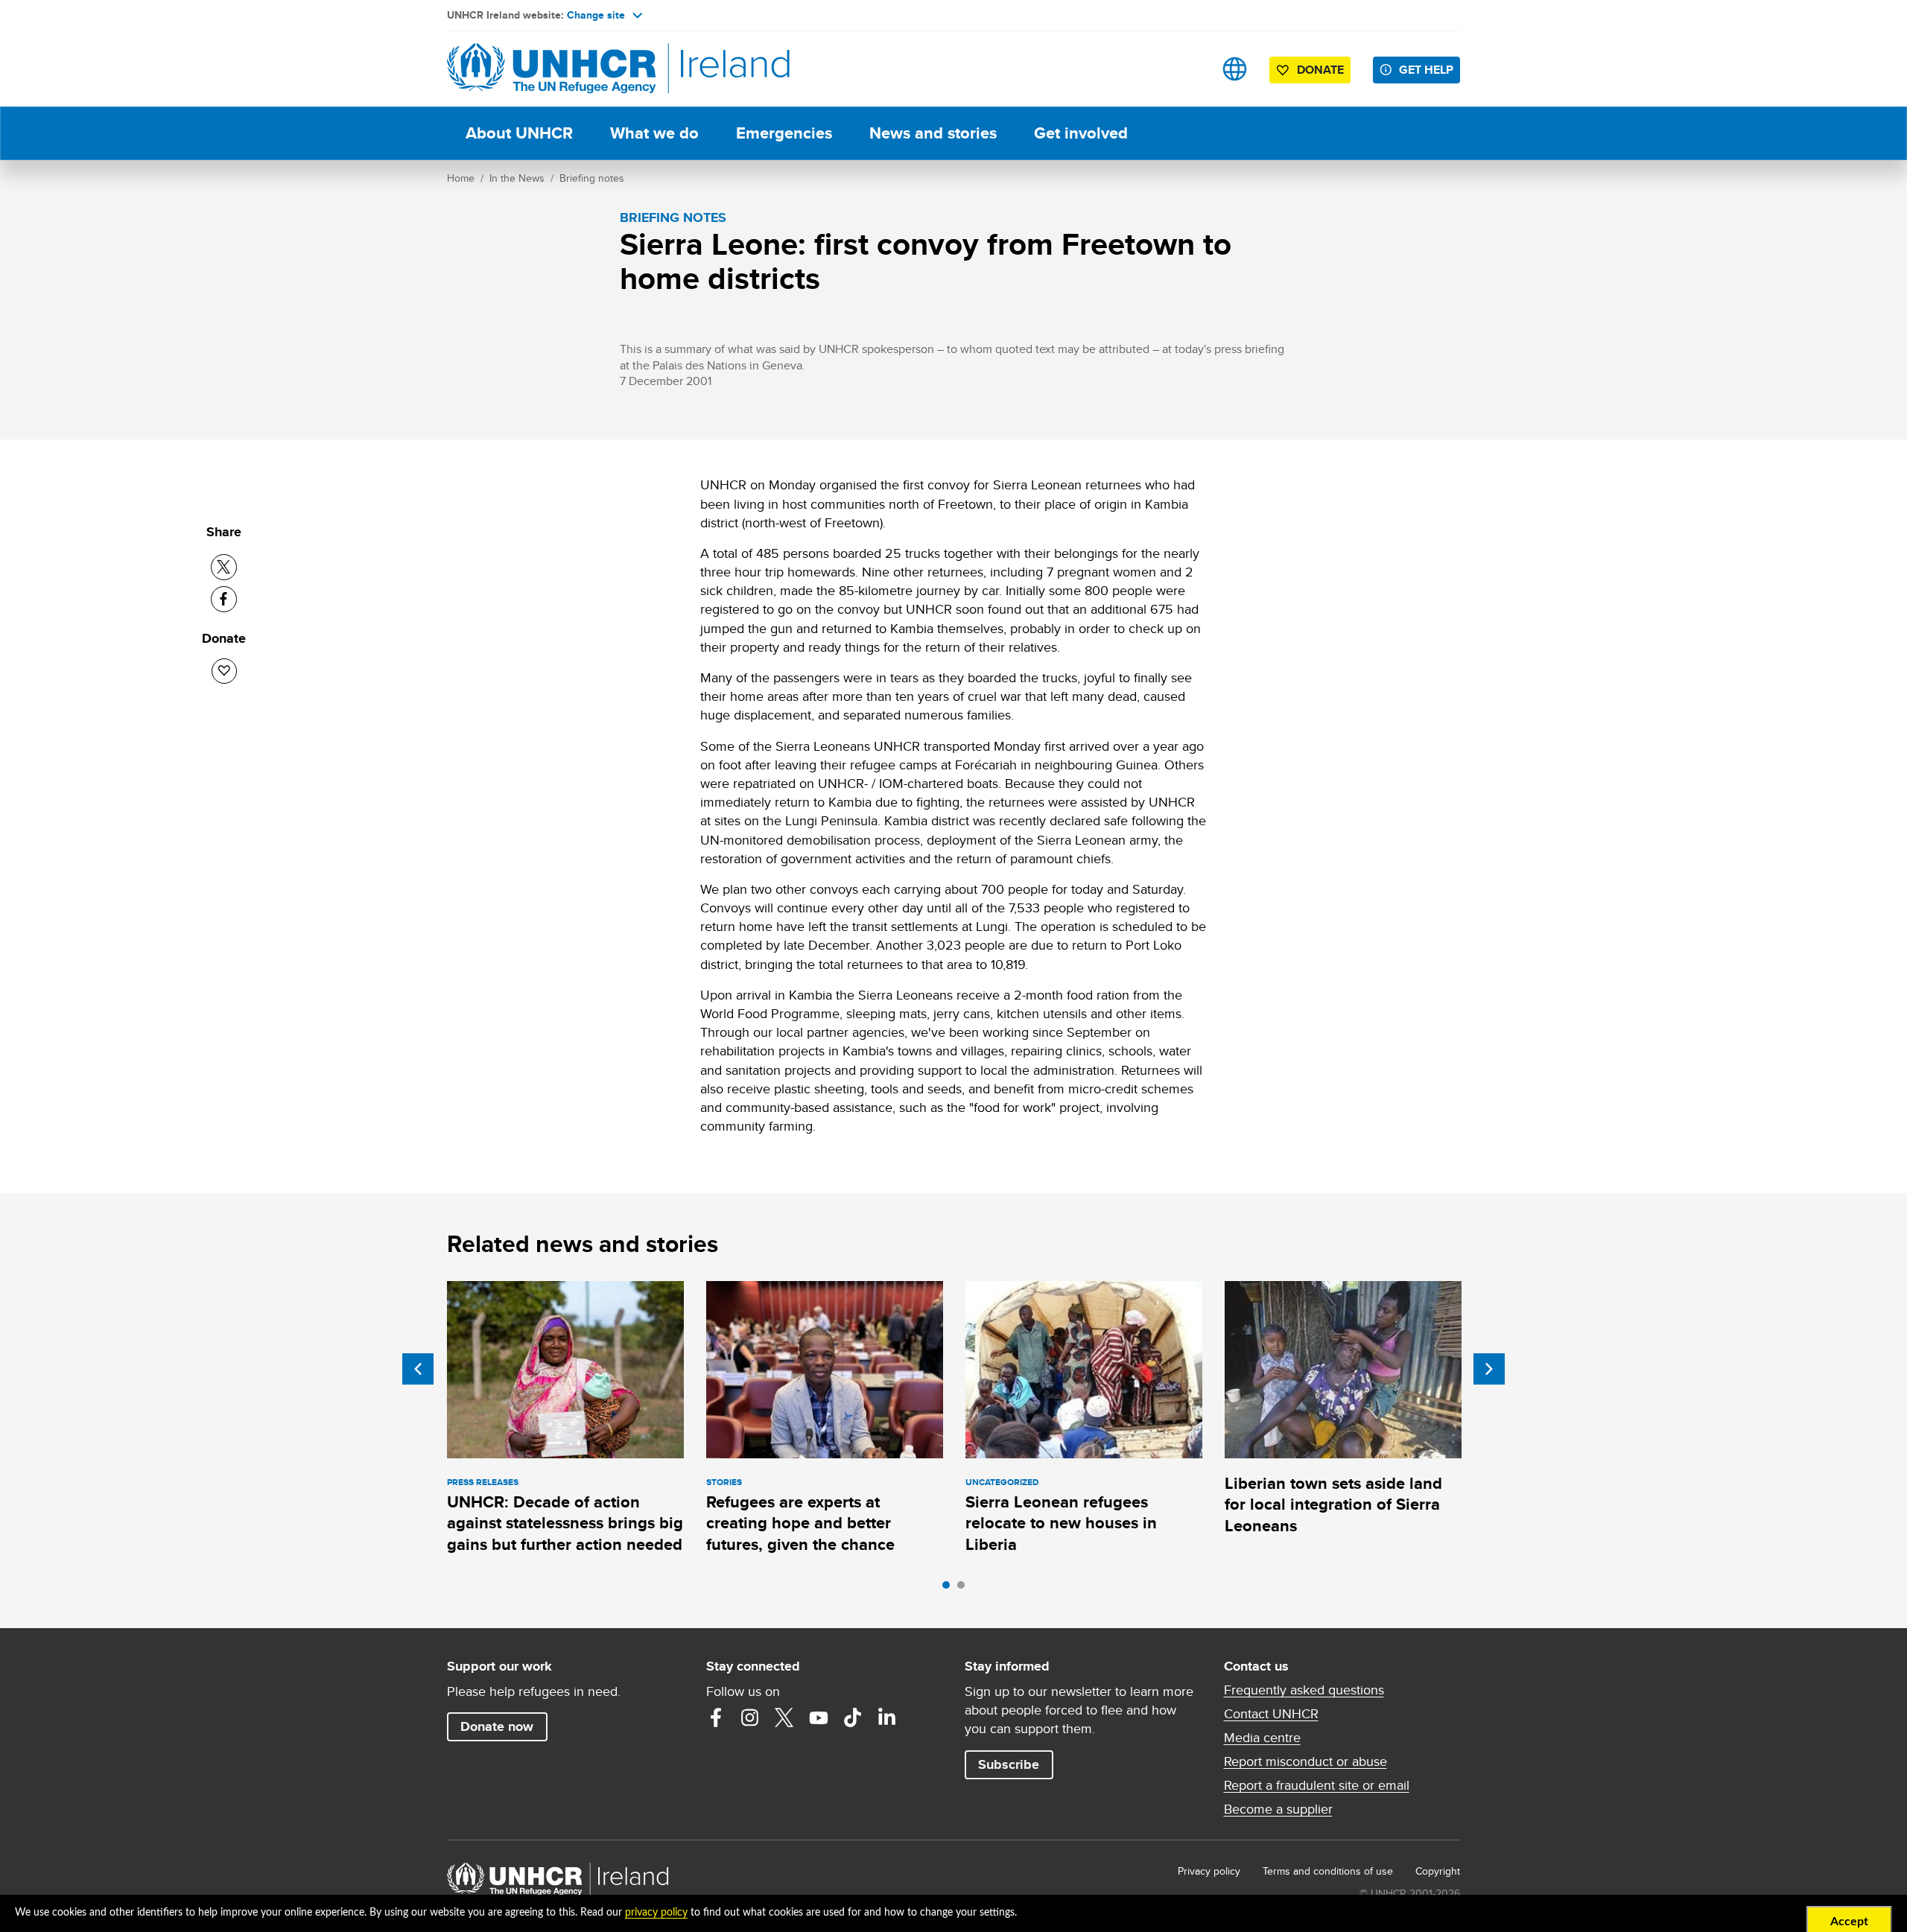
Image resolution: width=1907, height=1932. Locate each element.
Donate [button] (1320, 70)
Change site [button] (596, 15)
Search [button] (1188, 69)
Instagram (750, 1717)
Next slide (1489, 1369)
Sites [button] (1235, 69)
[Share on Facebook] (224, 599)
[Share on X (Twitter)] (224, 567)
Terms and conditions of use (1328, 1871)
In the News (517, 178)
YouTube (819, 1717)
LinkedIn (887, 1717)
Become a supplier (1278, 1809)
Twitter (784, 1717)
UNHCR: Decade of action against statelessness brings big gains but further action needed (565, 1523)
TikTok (853, 1717)
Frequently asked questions (1304, 1690)
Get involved (1081, 133)
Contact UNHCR (1271, 1714)
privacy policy (656, 1913)
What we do (654, 133)
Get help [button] (1426, 70)
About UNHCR (519, 133)
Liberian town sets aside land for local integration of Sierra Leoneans (1333, 1504)
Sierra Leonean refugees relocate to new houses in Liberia (1061, 1523)
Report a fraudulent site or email (1317, 1785)
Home (461, 178)
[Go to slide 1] (950, 1589)
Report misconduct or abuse (1305, 1761)
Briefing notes (592, 178)
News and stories (933, 133)
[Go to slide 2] (965, 1589)
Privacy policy (1209, 1871)
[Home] (551, 69)
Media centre (1262, 1738)
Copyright (1438, 1871)
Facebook (716, 1717)
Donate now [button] (497, 1726)
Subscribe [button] (1009, 1764)
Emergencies (784, 133)
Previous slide (418, 1369)
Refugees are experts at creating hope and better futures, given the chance (800, 1523)
